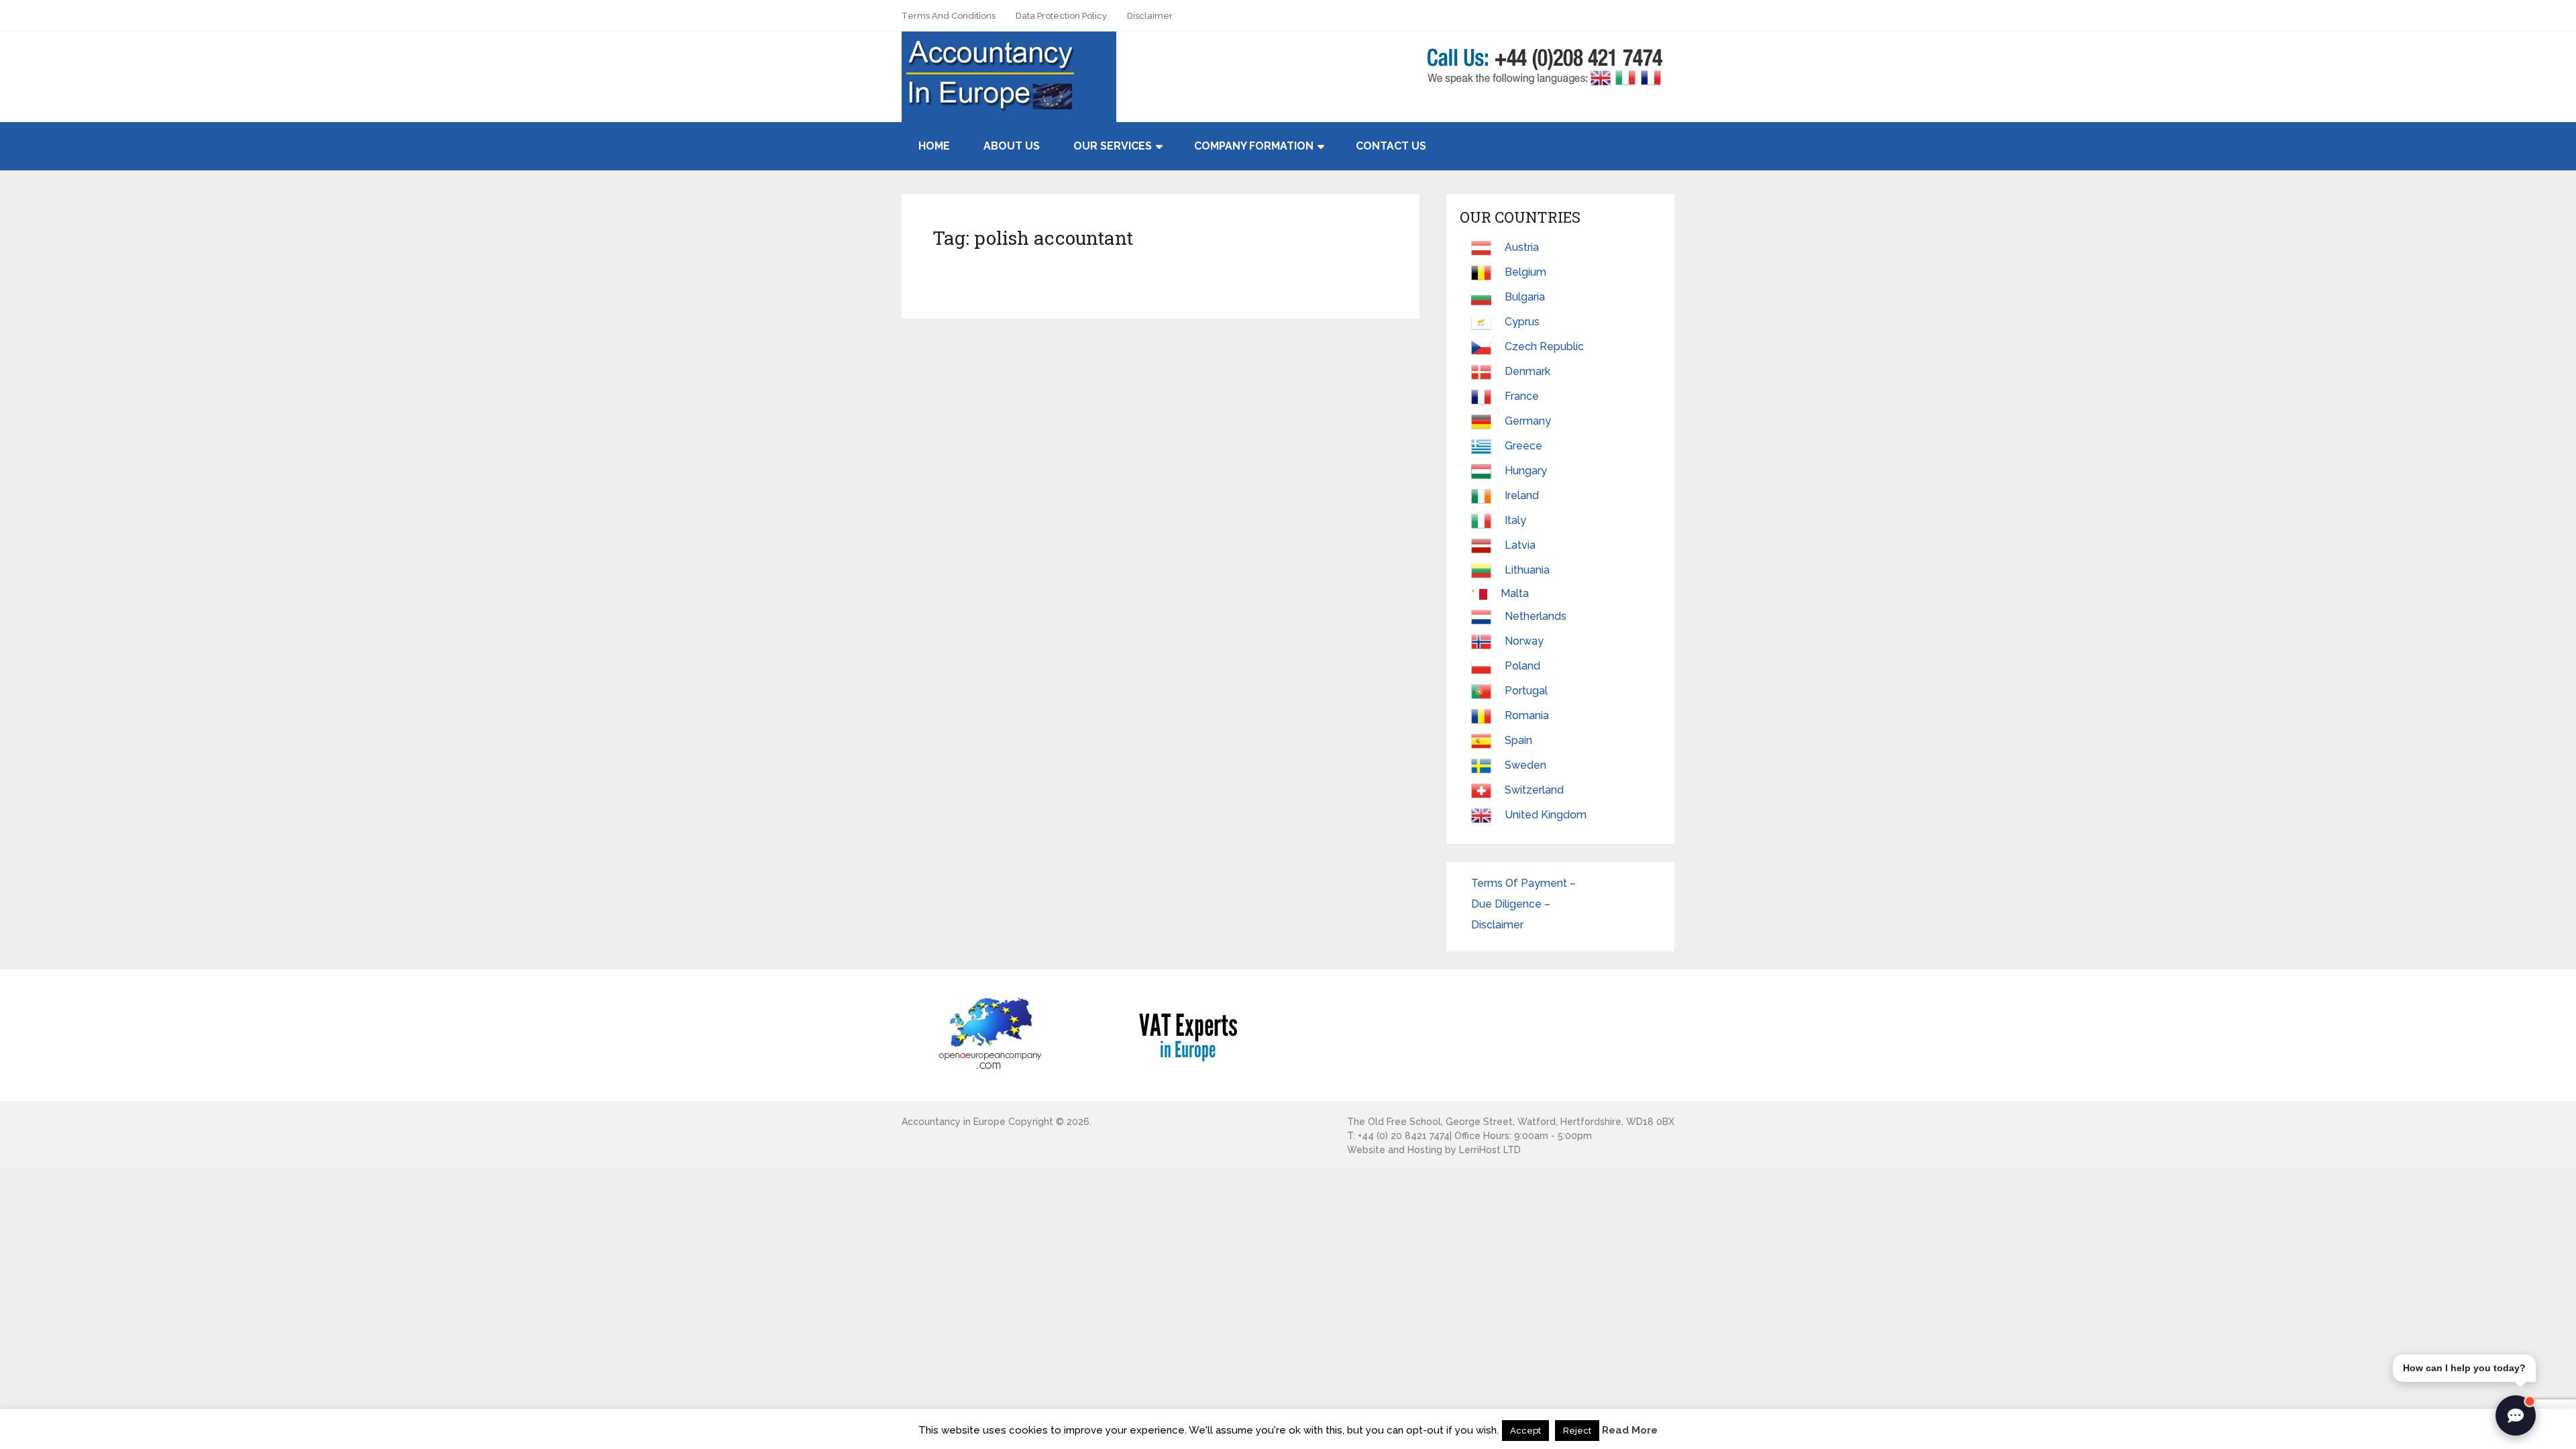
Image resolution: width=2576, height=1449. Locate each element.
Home (934, 146)
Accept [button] (1525, 1431)
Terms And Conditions (949, 16)
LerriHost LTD (1490, 1150)
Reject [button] (1577, 1431)
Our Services (1113, 146)
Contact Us (1391, 146)
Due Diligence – (1512, 904)
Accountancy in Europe (954, 1122)
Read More (1630, 1430)
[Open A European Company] (989, 1033)
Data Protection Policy (1061, 16)
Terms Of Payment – (1525, 883)
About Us (1012, 146)
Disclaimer (1150, 16)
